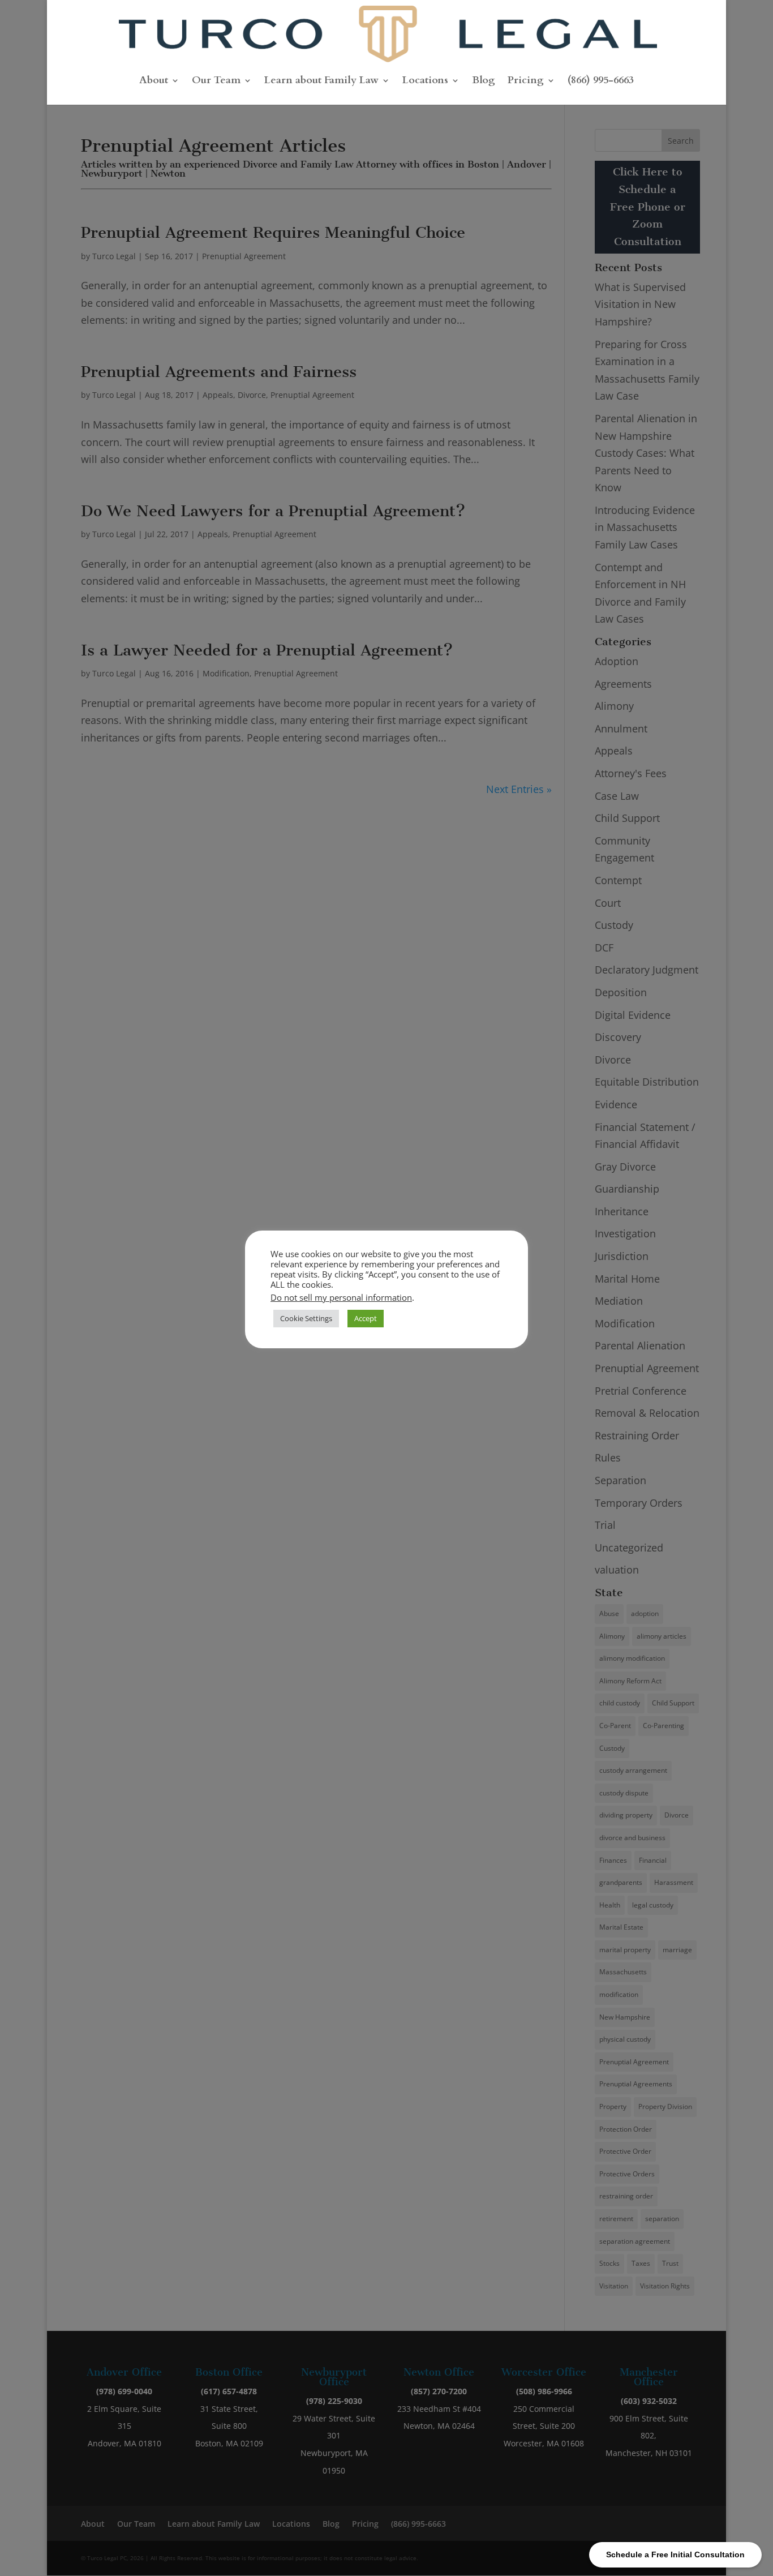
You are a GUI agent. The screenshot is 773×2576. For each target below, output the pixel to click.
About (154, 82)
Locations (425, 82)
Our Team (216, 82)
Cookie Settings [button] (306, 1318)
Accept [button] (366, 1318)
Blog (484, 82)
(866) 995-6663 (601, 82)
